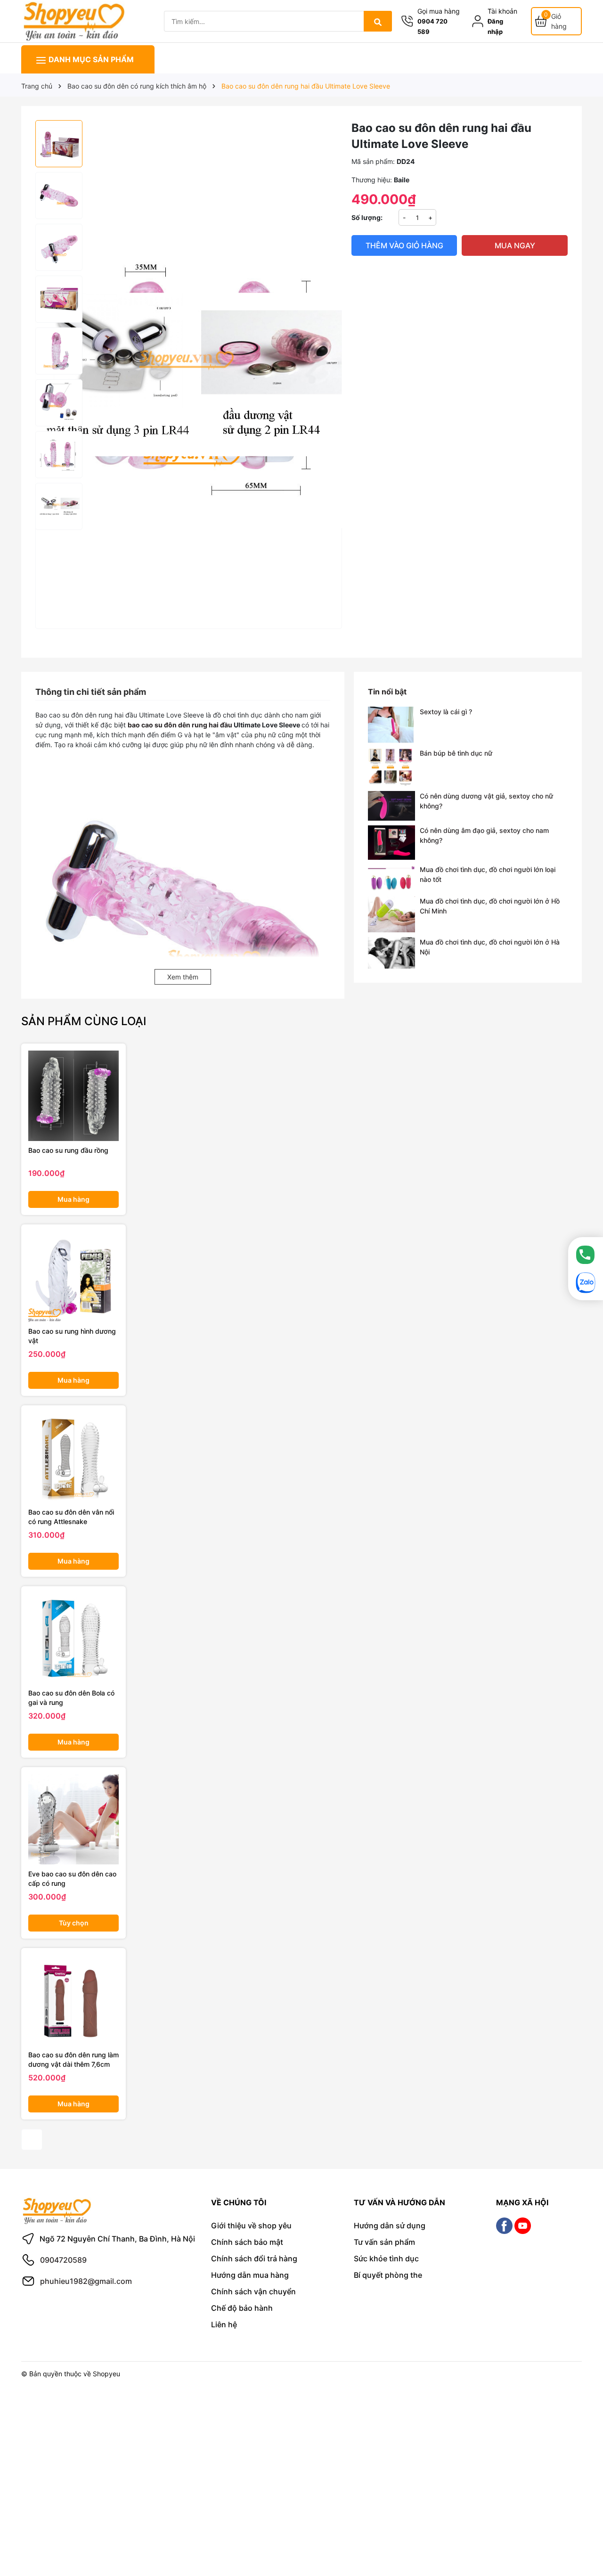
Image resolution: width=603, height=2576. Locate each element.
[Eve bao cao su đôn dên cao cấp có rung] (73, 1819)
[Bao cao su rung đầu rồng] (73, 1096)
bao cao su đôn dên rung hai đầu (180, 725)
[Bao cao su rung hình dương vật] (73, 1277)
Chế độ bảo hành (242, 2308)
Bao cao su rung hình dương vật (72, 1336)
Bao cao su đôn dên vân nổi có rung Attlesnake (71, 1517)
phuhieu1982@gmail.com (86, 2281)
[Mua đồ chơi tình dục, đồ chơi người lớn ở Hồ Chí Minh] (391, 914)
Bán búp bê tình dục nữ (456, 753)
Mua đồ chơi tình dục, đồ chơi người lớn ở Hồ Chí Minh (490, 906)
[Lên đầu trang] (583, 2532)
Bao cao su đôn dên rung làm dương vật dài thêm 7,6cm (73, 2059)
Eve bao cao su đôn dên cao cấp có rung (72, 1879)
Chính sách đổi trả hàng (254, 2258)
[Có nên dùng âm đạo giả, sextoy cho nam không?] (391, 843)
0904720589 (63, 2260)
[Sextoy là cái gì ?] (391, 725)
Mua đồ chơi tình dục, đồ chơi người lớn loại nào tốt (488, 874)
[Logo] (73, 20)
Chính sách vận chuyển (253, 2291)
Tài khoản (502, 11)
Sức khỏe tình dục (386, 2258)
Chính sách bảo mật (247, 2242)
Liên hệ (224, 2324)
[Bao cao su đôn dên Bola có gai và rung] (73, 1639)
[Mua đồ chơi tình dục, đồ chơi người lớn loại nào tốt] (391, 878)
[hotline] (586, 1255)
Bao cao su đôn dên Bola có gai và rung (71, 1698)
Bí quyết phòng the (388, 2275)
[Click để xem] (189, 2164)
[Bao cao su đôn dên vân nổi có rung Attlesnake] (73, 1458)
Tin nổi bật (387, 692)
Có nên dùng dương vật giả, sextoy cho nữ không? (486, 801)
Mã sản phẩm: (373, 161)
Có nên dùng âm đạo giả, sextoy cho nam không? (484, 835)
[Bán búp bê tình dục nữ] (391, 767)
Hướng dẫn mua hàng (250, 2275)
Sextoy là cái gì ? (446, 712)
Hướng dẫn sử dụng (390, 2225)
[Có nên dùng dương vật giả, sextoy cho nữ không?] (391, 806)
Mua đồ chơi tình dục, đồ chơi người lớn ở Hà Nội (490, 947)
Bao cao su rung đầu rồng (68, 1150)
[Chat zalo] (586, 1283)
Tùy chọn (74, 1923)
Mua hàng (73, 1199)
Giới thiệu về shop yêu (251, 2225)
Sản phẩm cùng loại (84, 1021)
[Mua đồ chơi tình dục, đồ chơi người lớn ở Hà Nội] (391, 953)
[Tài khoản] (480, 21)
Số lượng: (367, 217)
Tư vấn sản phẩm (384, 2242)
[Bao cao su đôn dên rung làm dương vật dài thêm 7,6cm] (73, 2000)
